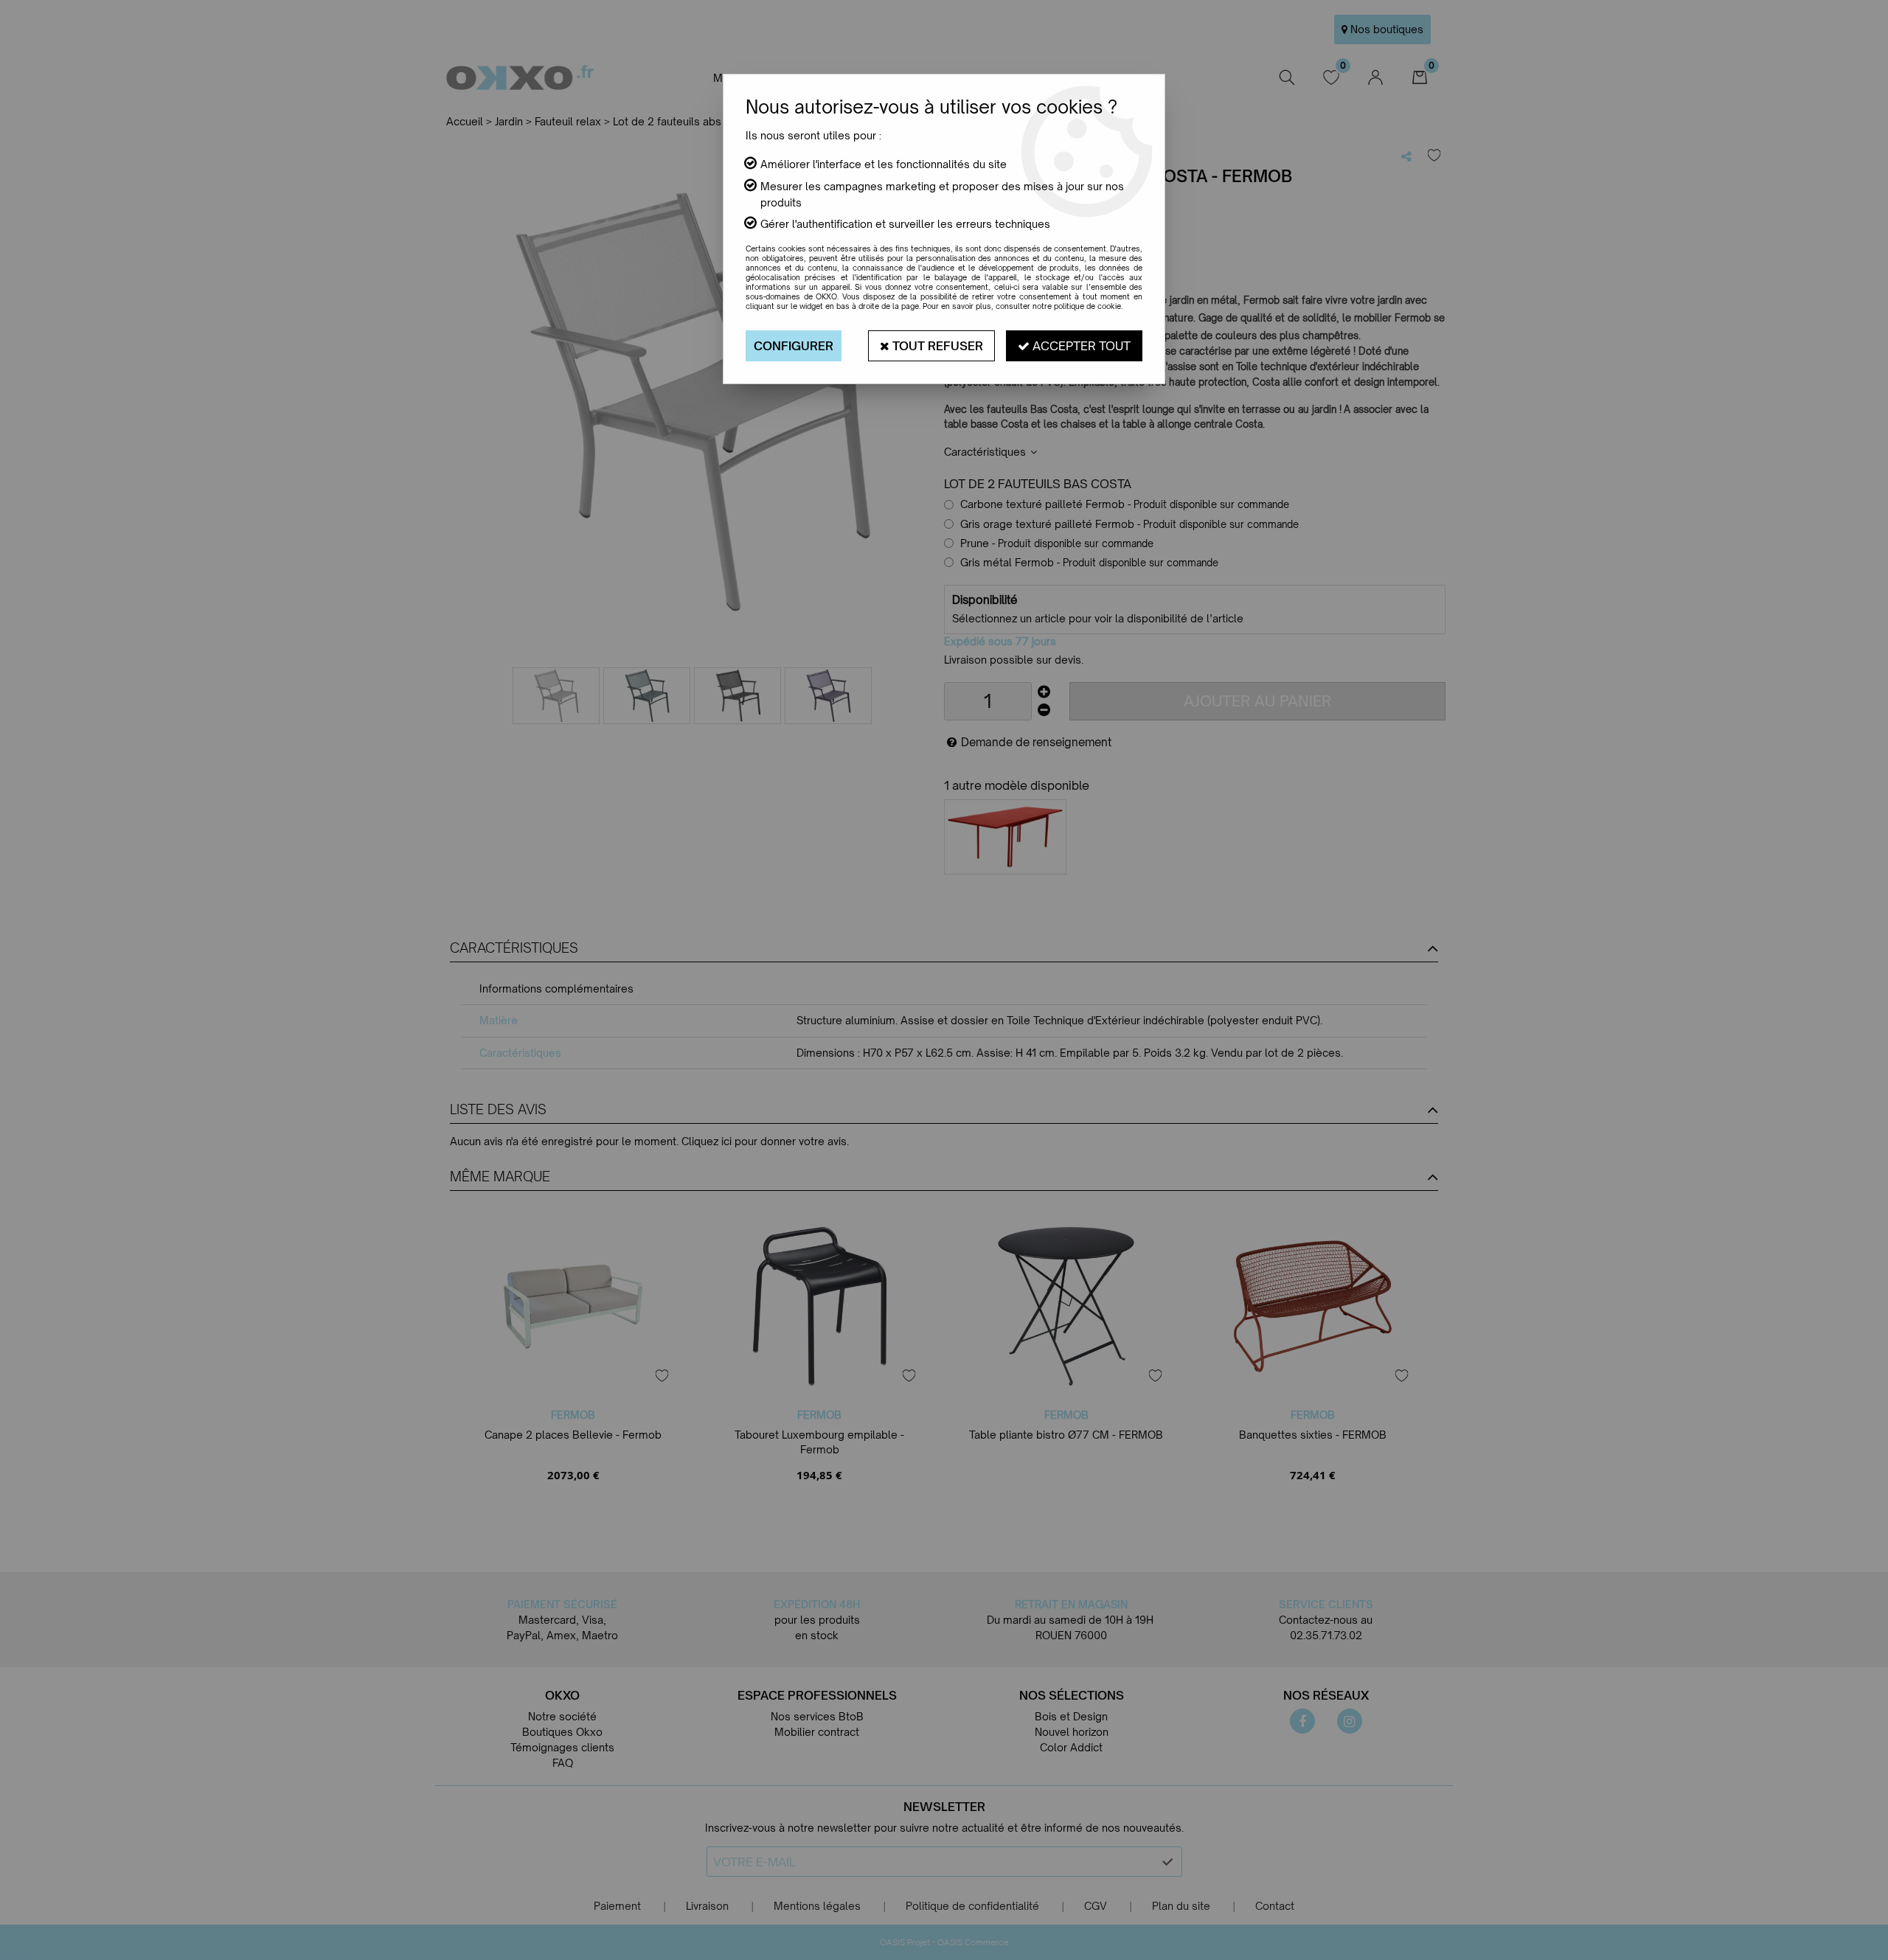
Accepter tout (1080, 346)
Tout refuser (936, 346)
